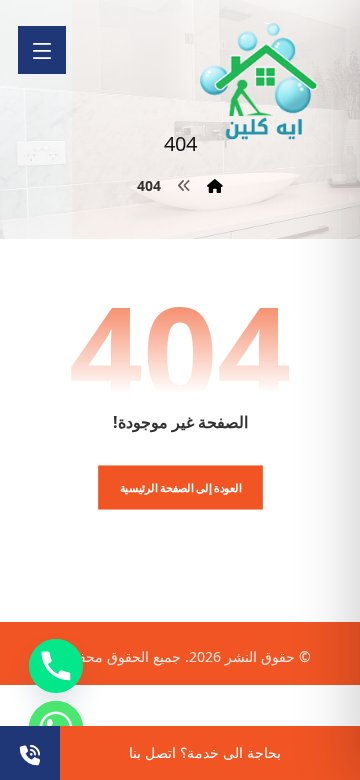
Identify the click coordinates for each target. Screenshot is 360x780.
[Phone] (56, 666)
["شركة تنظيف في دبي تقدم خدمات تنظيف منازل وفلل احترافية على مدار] (260, 81)
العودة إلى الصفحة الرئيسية (180, 487)
